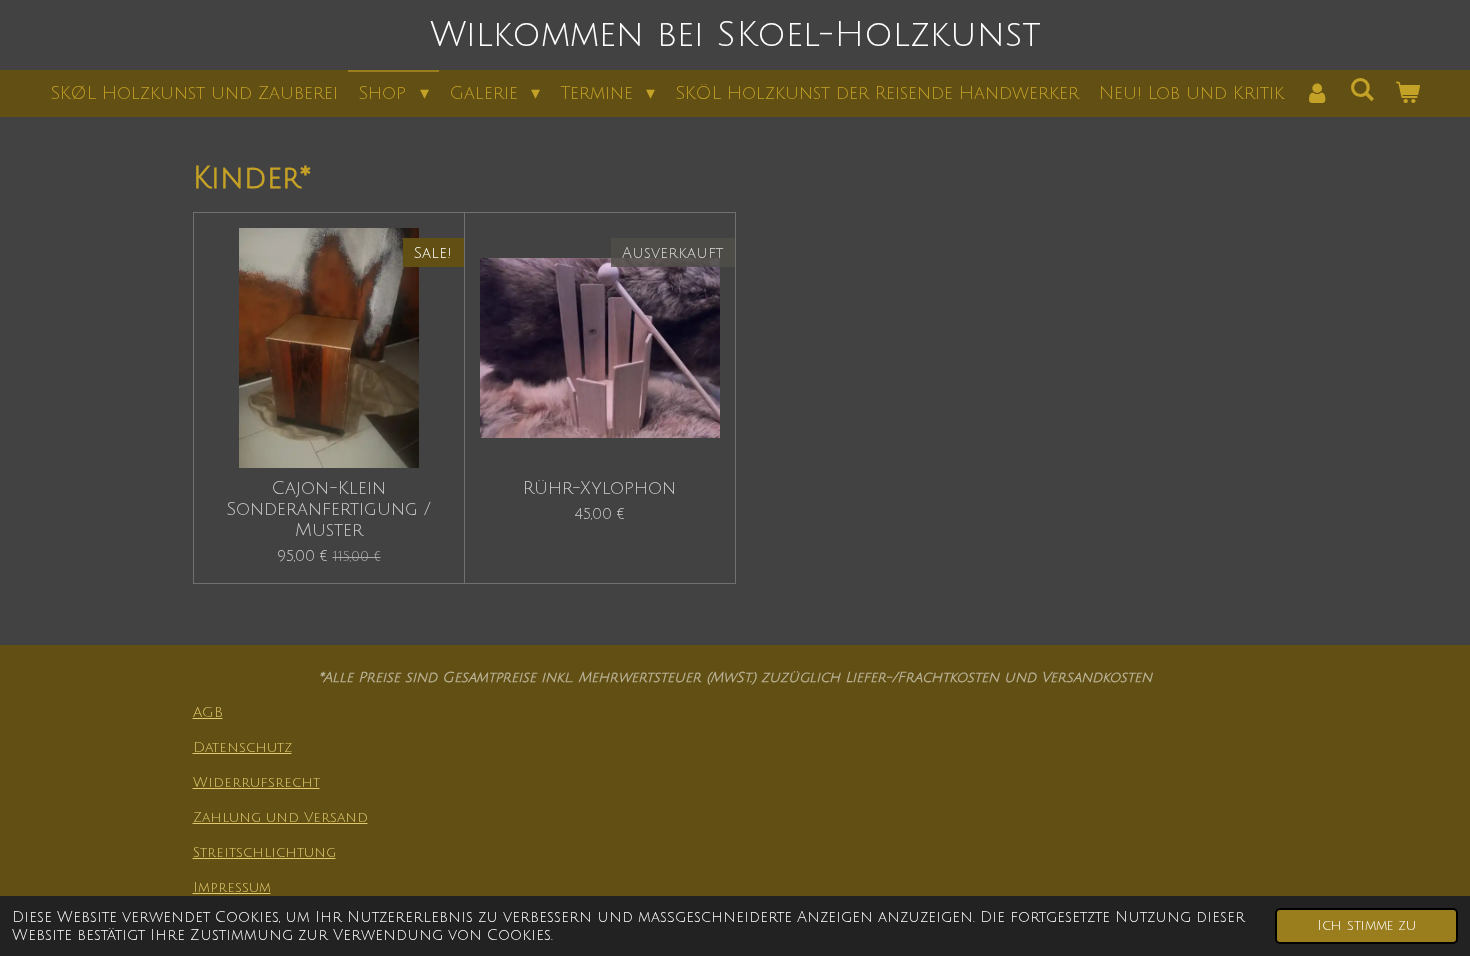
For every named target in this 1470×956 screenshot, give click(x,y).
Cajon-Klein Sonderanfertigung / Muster (328, 509)
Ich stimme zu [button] (1366, 925)
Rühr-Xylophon (599, 488)
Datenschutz (242, 747)
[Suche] (1361, 90)
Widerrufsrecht (256, 782)
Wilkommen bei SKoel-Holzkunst (735, 35)
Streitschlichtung (264, 852)
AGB (208, 712)
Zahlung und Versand (280, 817)
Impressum (232, 887)
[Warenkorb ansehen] (1406, 93)
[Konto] (1316, 93)
